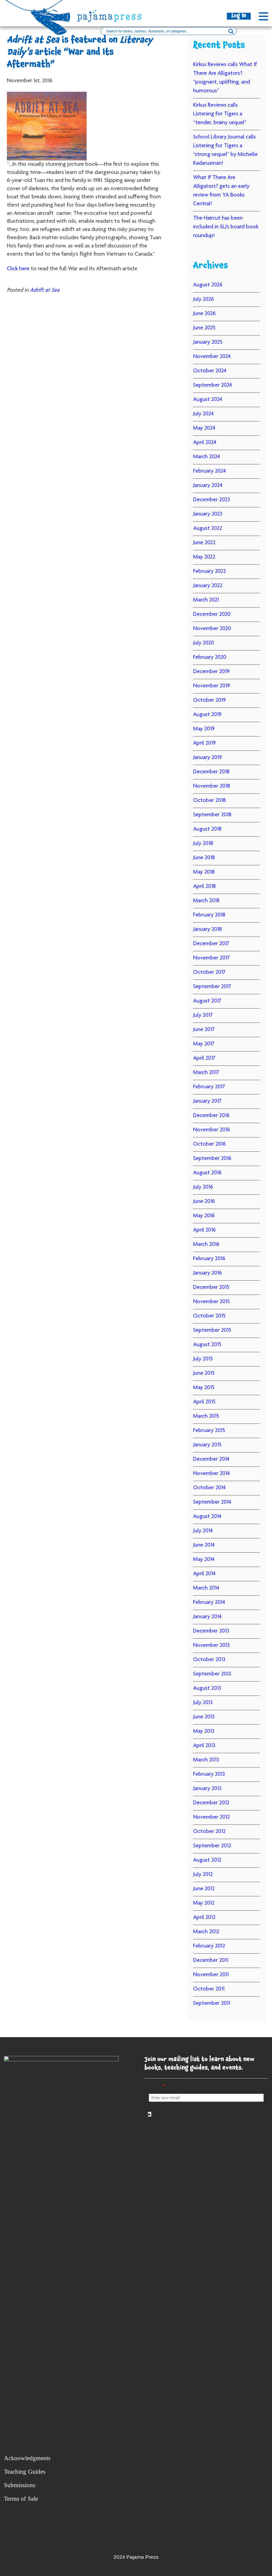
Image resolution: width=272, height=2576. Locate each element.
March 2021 (206, 600)
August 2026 (208, 285)
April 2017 (204, 1058)
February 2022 (209, 571)
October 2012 (209, 1832)
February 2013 (209, 1774)
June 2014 (204, 1545)
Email (157, 2087)
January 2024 (208, 486)
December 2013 (211, 1631)
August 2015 (207, 1345)
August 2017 (207, 1001)
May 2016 (204, 1216)
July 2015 (203, 1359)
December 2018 (211, 772)
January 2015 (207, 1445)
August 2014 (207, 1517)
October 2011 (209, 1989)
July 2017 (203, 1015)
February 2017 (209, 1087)
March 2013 (206, 1760)
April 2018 (204, 887)
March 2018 (206, 901)
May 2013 (204, 1731)
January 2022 (208, 586)
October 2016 (209, 1144)
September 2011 (212, 2003)
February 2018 (209, 915)
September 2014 (212, 1502)
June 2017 (204, 1030)
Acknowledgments (27, 2458)
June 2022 (204, 543)
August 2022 (208, 529)
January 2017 (207, 1101)
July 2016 (203, 1187)
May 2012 (204, 1903)
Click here (18, 269)
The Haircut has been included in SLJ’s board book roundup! (226, 227)
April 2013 (204, 1746)
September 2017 (212, 987)
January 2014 (207, 1617)
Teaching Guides (25, 2472)
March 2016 (206, 1245)
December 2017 (211, 944)
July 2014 (203, 1531)
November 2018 (212, 786)
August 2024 (208, 400)
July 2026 (203, 299)
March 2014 (206, 1588)
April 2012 (204, 1918)
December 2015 (211, 1287)
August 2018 (207, 829)
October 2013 (209, 1660)
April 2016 (204, 1230)
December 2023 (212, 500)
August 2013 (207, 1688)
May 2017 (204, 1044)
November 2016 (212, 1130)
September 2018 (212, 815)
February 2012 (209, 1946)
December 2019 (211, 672)
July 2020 (204, 643)
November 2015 (211, 1302)
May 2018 (204, 872)
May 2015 (204, 1388)
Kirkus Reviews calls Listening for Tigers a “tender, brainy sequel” (220, 114)
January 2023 (208, 514)
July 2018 (203, 844)
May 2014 (204, 1560)
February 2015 (209, 1431)
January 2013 (207, 1789)
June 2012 (204, 1889)
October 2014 (209, 1488)
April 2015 (204, 1402)
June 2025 (204, 328)
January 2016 (207, 1273)
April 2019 (204, 743)
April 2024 (205, 443)
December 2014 (211, 1459)
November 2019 (212, 686)
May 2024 (204, 428)
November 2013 (211, 1645)
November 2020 (212, 629)
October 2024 (210, 371)
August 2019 (207, 715)
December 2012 (211, 1803)
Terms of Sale (21, 2499)
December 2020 (212, 614)
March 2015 (206, 1416)
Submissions (20, 2485)
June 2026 (204, 314)
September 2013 (212, 1674)
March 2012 (206, 1932)
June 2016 (204, 1202)
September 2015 (212, 1330)
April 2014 (204, 1574)
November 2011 (211, 1975)
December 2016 (211, 1116)
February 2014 (209, 1603)
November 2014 (211, 1474)
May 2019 (204, 729)
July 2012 (203, 1875)
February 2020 (210, 657)
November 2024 (212, 357)
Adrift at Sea (45, 290)
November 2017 (211, 958)
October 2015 (209, 1316)
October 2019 (209, 700)
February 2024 (209, 471)
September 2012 (212, 1846)
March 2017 (206, 1073)
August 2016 (207, 1173)
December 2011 (211, 1961)
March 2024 (207, 457)
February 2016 (209, 1259)
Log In (239, 16)
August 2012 (207, 1860)
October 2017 (209, 972)
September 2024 (212, 385)
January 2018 (207, 929)
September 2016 (212, 1159)
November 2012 (211, 1817)
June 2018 (204, 858)
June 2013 (204, 1717)
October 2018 (209, 801)
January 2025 (208, 342)
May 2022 (204, 557)
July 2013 (203, 1703)
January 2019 (207, 758)
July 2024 (203, 414)
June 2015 (204, 1373)
